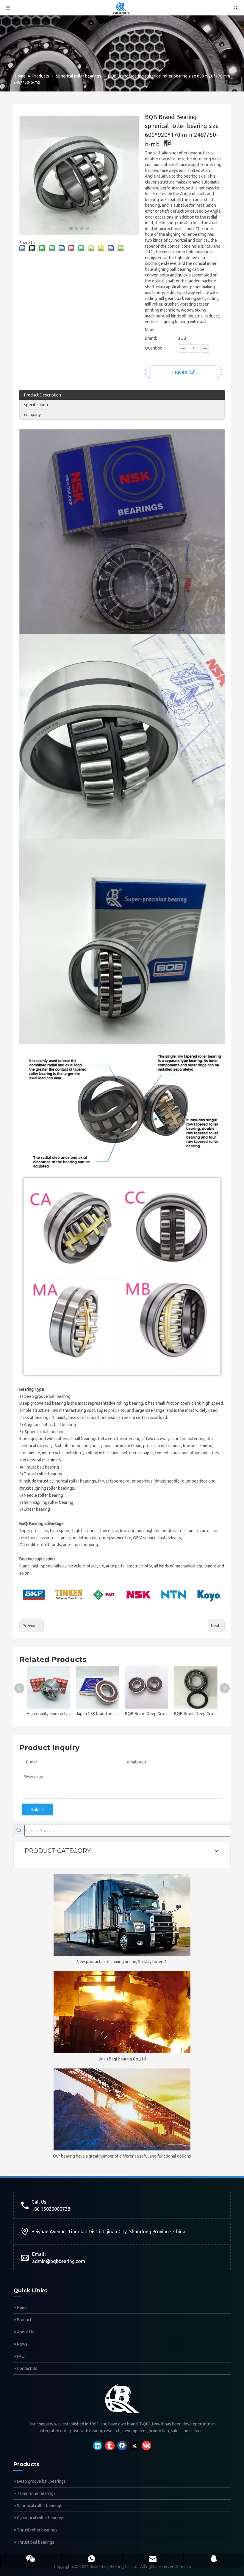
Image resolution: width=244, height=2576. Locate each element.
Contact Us (27, 2368)
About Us (25, 2332)
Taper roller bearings (36, 2493)
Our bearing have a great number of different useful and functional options (122, 2156)
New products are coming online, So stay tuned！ (122, 1962)
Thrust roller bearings (37, 2530)
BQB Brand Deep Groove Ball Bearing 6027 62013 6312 (147, 1714)
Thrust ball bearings (35, 2542)
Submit (38, 1809)
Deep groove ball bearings (41, 2481)
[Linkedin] (98, 2446)
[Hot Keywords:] (19, 1830)
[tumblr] (110, 2446)
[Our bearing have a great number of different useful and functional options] (122, 2109)
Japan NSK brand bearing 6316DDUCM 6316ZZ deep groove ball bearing (97, 1714)
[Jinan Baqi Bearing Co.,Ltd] (122, 2012)
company (32, 415)
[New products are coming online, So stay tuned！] (122, 1915)
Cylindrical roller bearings (40, 2518)
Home (22, 2308)
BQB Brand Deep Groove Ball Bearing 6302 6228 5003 (196, 1714)
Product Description (43, 395)
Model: (151, 330)
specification (36, 405)
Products (25, 2320)
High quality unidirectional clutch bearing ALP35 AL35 (48, 1714)
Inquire (180, 372)
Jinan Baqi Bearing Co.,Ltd (122, 2059)
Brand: (151, 338)
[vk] (146, 2446)
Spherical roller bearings (39, 2506)
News (22, 2344)
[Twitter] (134, 2446)
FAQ (20, 2356)
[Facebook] (122, 2446)
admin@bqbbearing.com (59, 2261)
